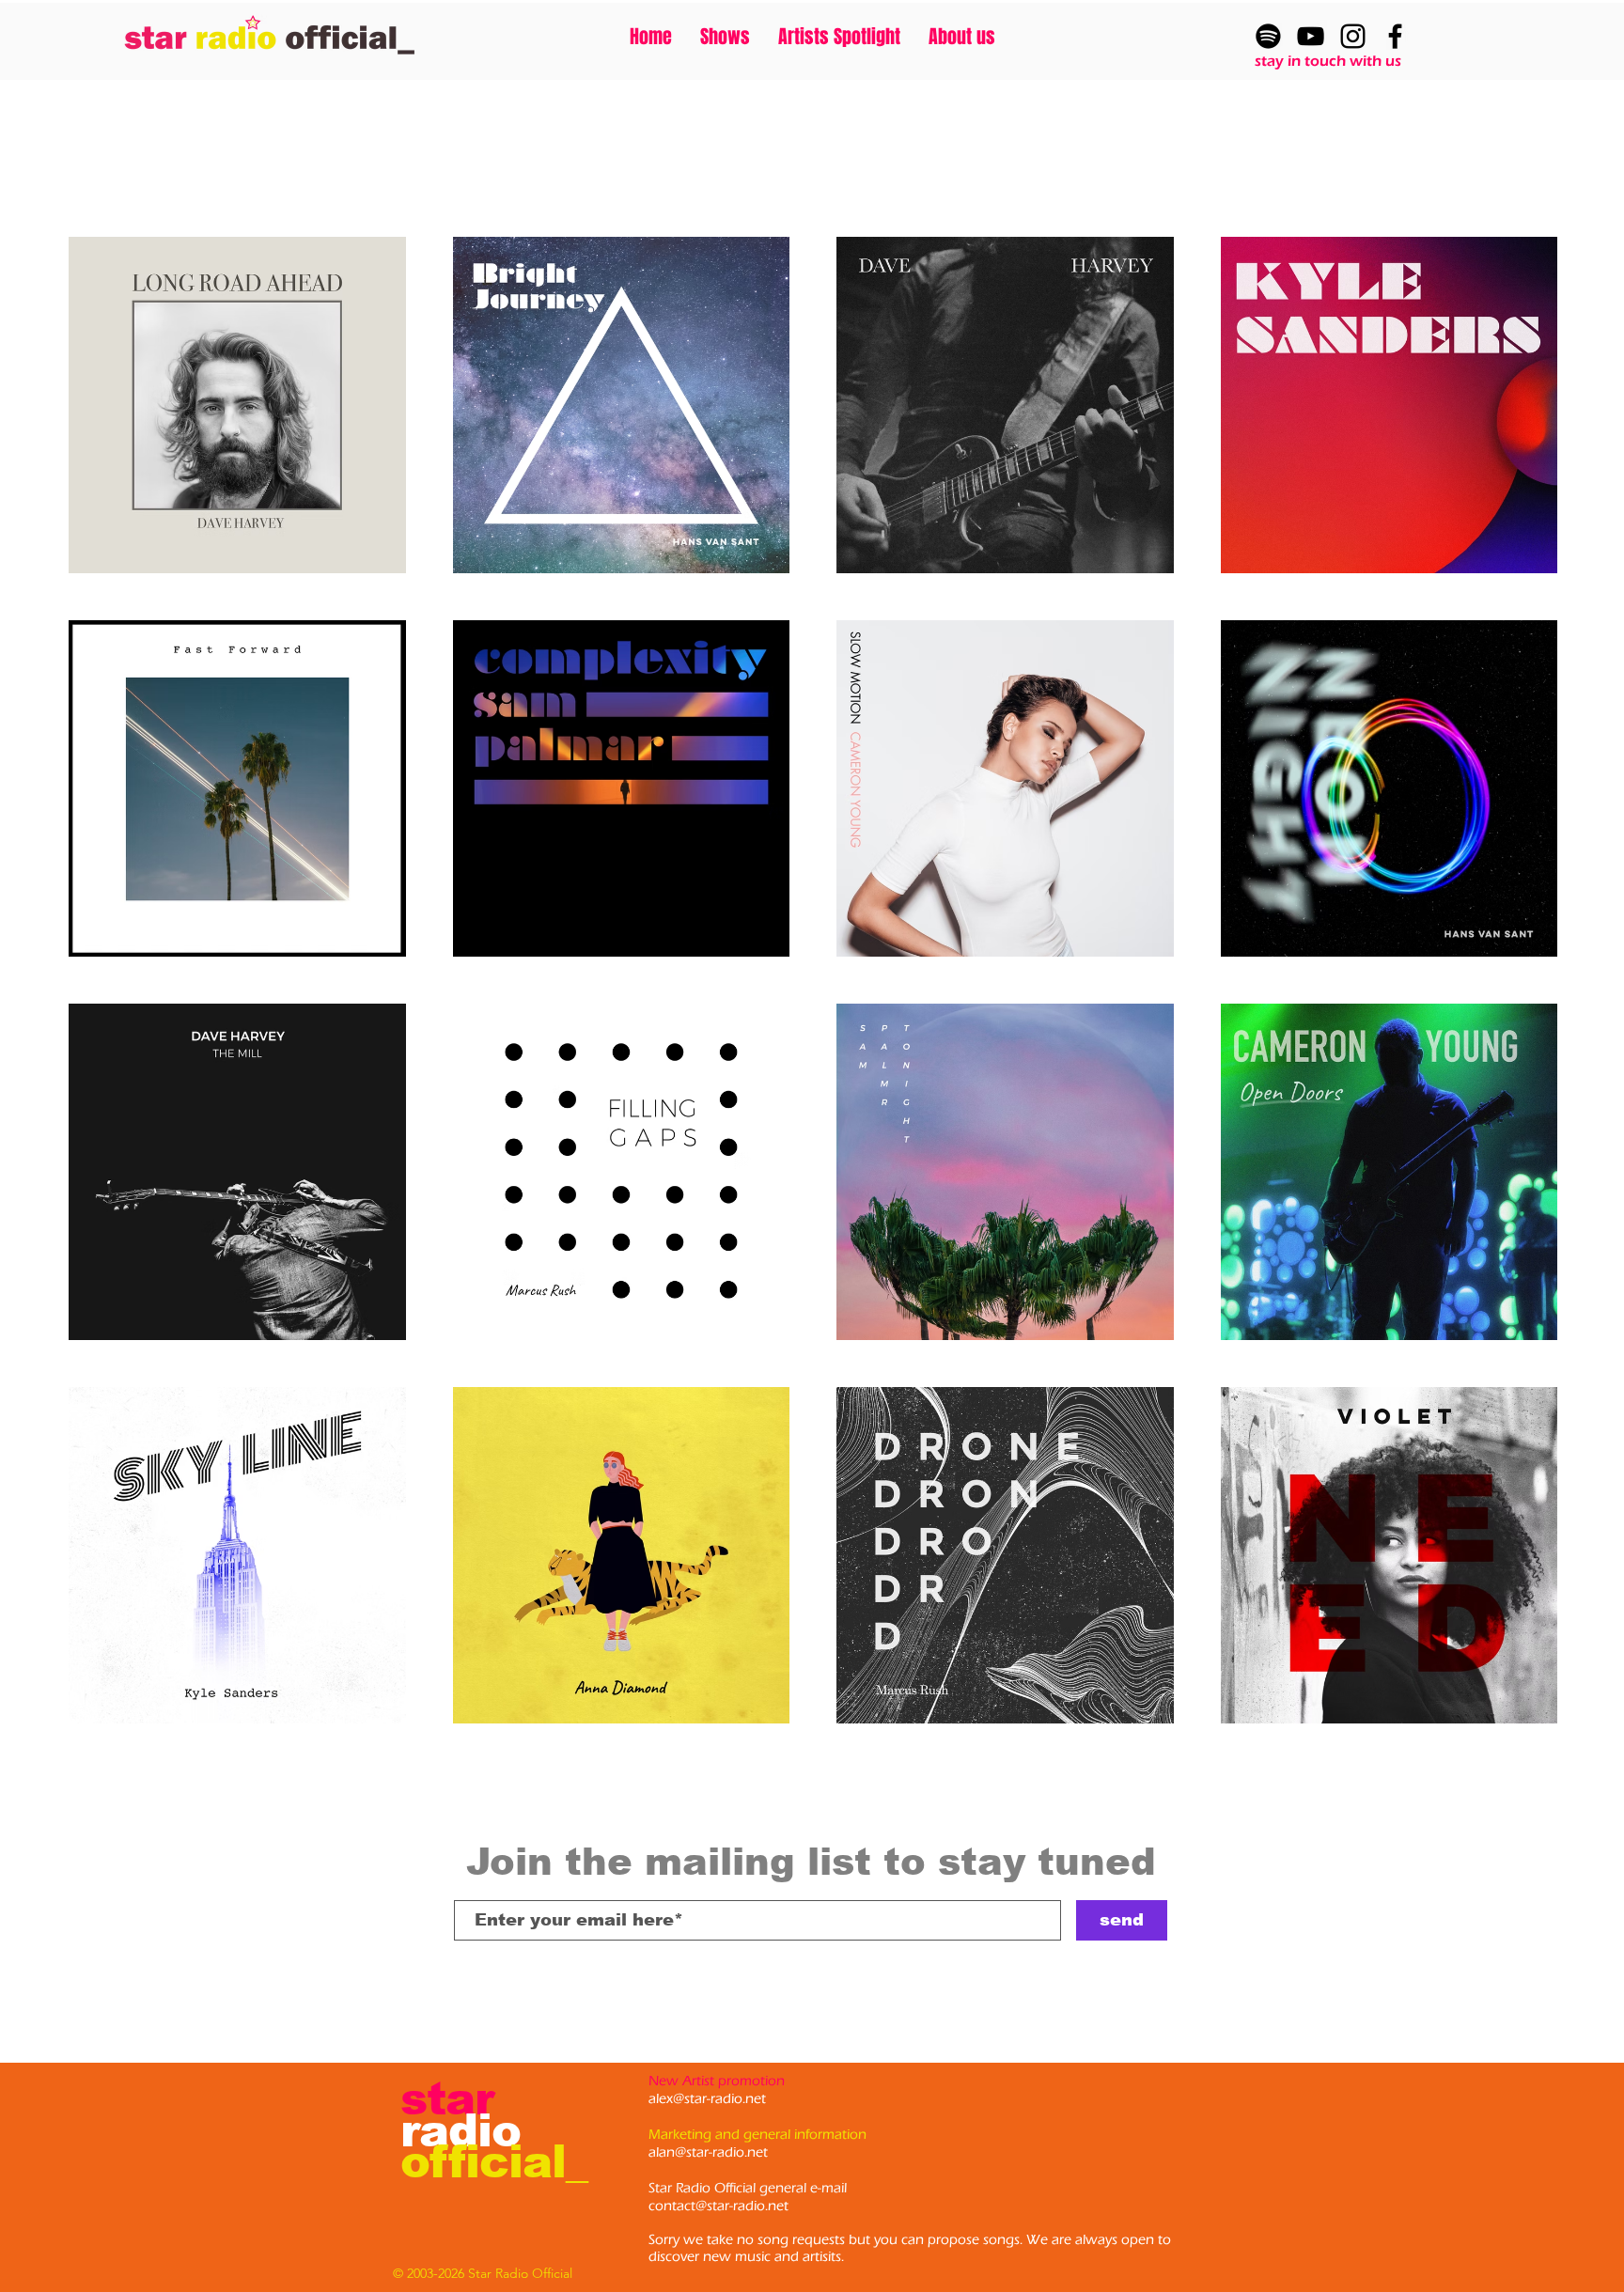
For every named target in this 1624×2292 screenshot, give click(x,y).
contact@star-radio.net (718, 2206)
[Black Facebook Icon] (1395, 36)
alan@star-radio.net (708, 2152)
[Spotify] (1268, 36)
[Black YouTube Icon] (1311, 36)
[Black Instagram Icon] (1353, 36)
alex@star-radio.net (707, 2099)
